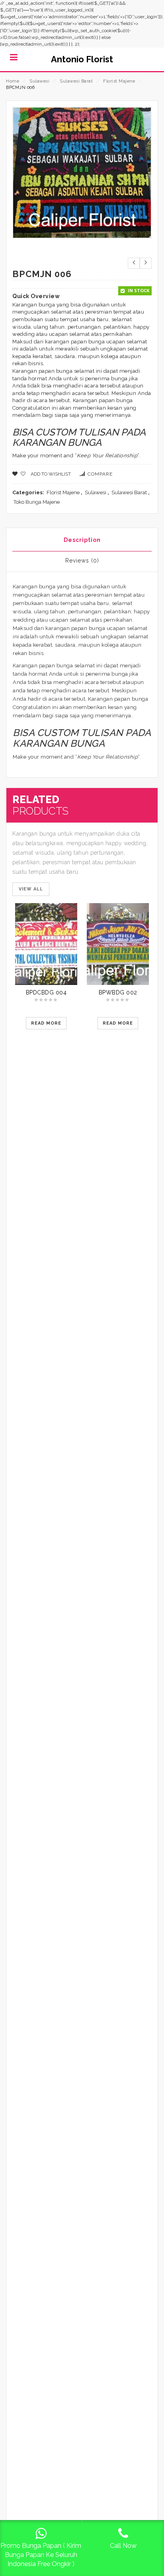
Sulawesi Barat (76, 81)
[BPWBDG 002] (118, 944)
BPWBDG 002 (118, 992)
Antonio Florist (82, 59)
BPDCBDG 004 (46, 992)
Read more (46, 1023)
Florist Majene (119, 81)
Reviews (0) (82, 561)
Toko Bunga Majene (37, 502)
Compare (100, 474)
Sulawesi (39, 81)
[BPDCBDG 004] (46, 944)
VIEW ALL (31, 889)
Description (82, 540)
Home (13, 81)
